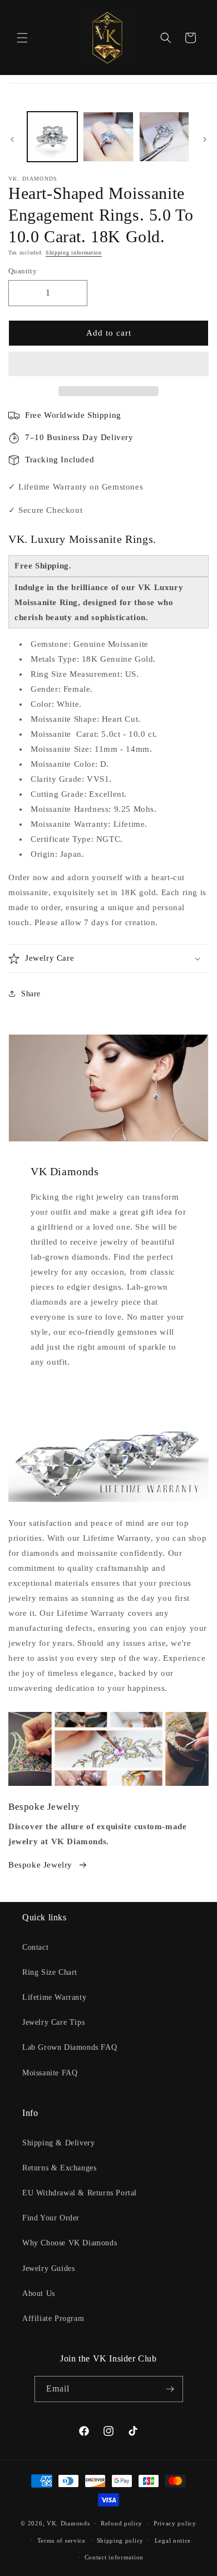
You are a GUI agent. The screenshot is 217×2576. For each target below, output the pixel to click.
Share (31, 994)
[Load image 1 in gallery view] (52, 137)
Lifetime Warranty (54, 1997)
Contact (35, 1947)
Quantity (23, 271)
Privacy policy (175, 2523)
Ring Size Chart (50, 1972)
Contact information (114, 2557)
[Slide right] (205, 139)
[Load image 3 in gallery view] (164, 137)
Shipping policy (120, 2540)
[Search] (166, 38)
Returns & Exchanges (59, 2168)
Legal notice (173, 2540)
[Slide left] (12, 139)
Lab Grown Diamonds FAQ (70, 2047)
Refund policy (122, 2523)
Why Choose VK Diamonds (70, 2243)
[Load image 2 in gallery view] (108, 137)
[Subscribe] (170, 2389)
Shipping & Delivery (58, 2143)
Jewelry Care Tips (53, 2022)
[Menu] (22, 38)
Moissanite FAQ (50, 2073)
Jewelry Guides (48, 2268)
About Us (39, 2293)
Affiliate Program (53, 2318)
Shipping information (74, 253)
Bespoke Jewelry (40, 1865)
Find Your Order (51, 2218)
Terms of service (61, 2540)
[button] (108, 365)
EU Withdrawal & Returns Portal (80, 2193)
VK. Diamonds (68, 2523)
